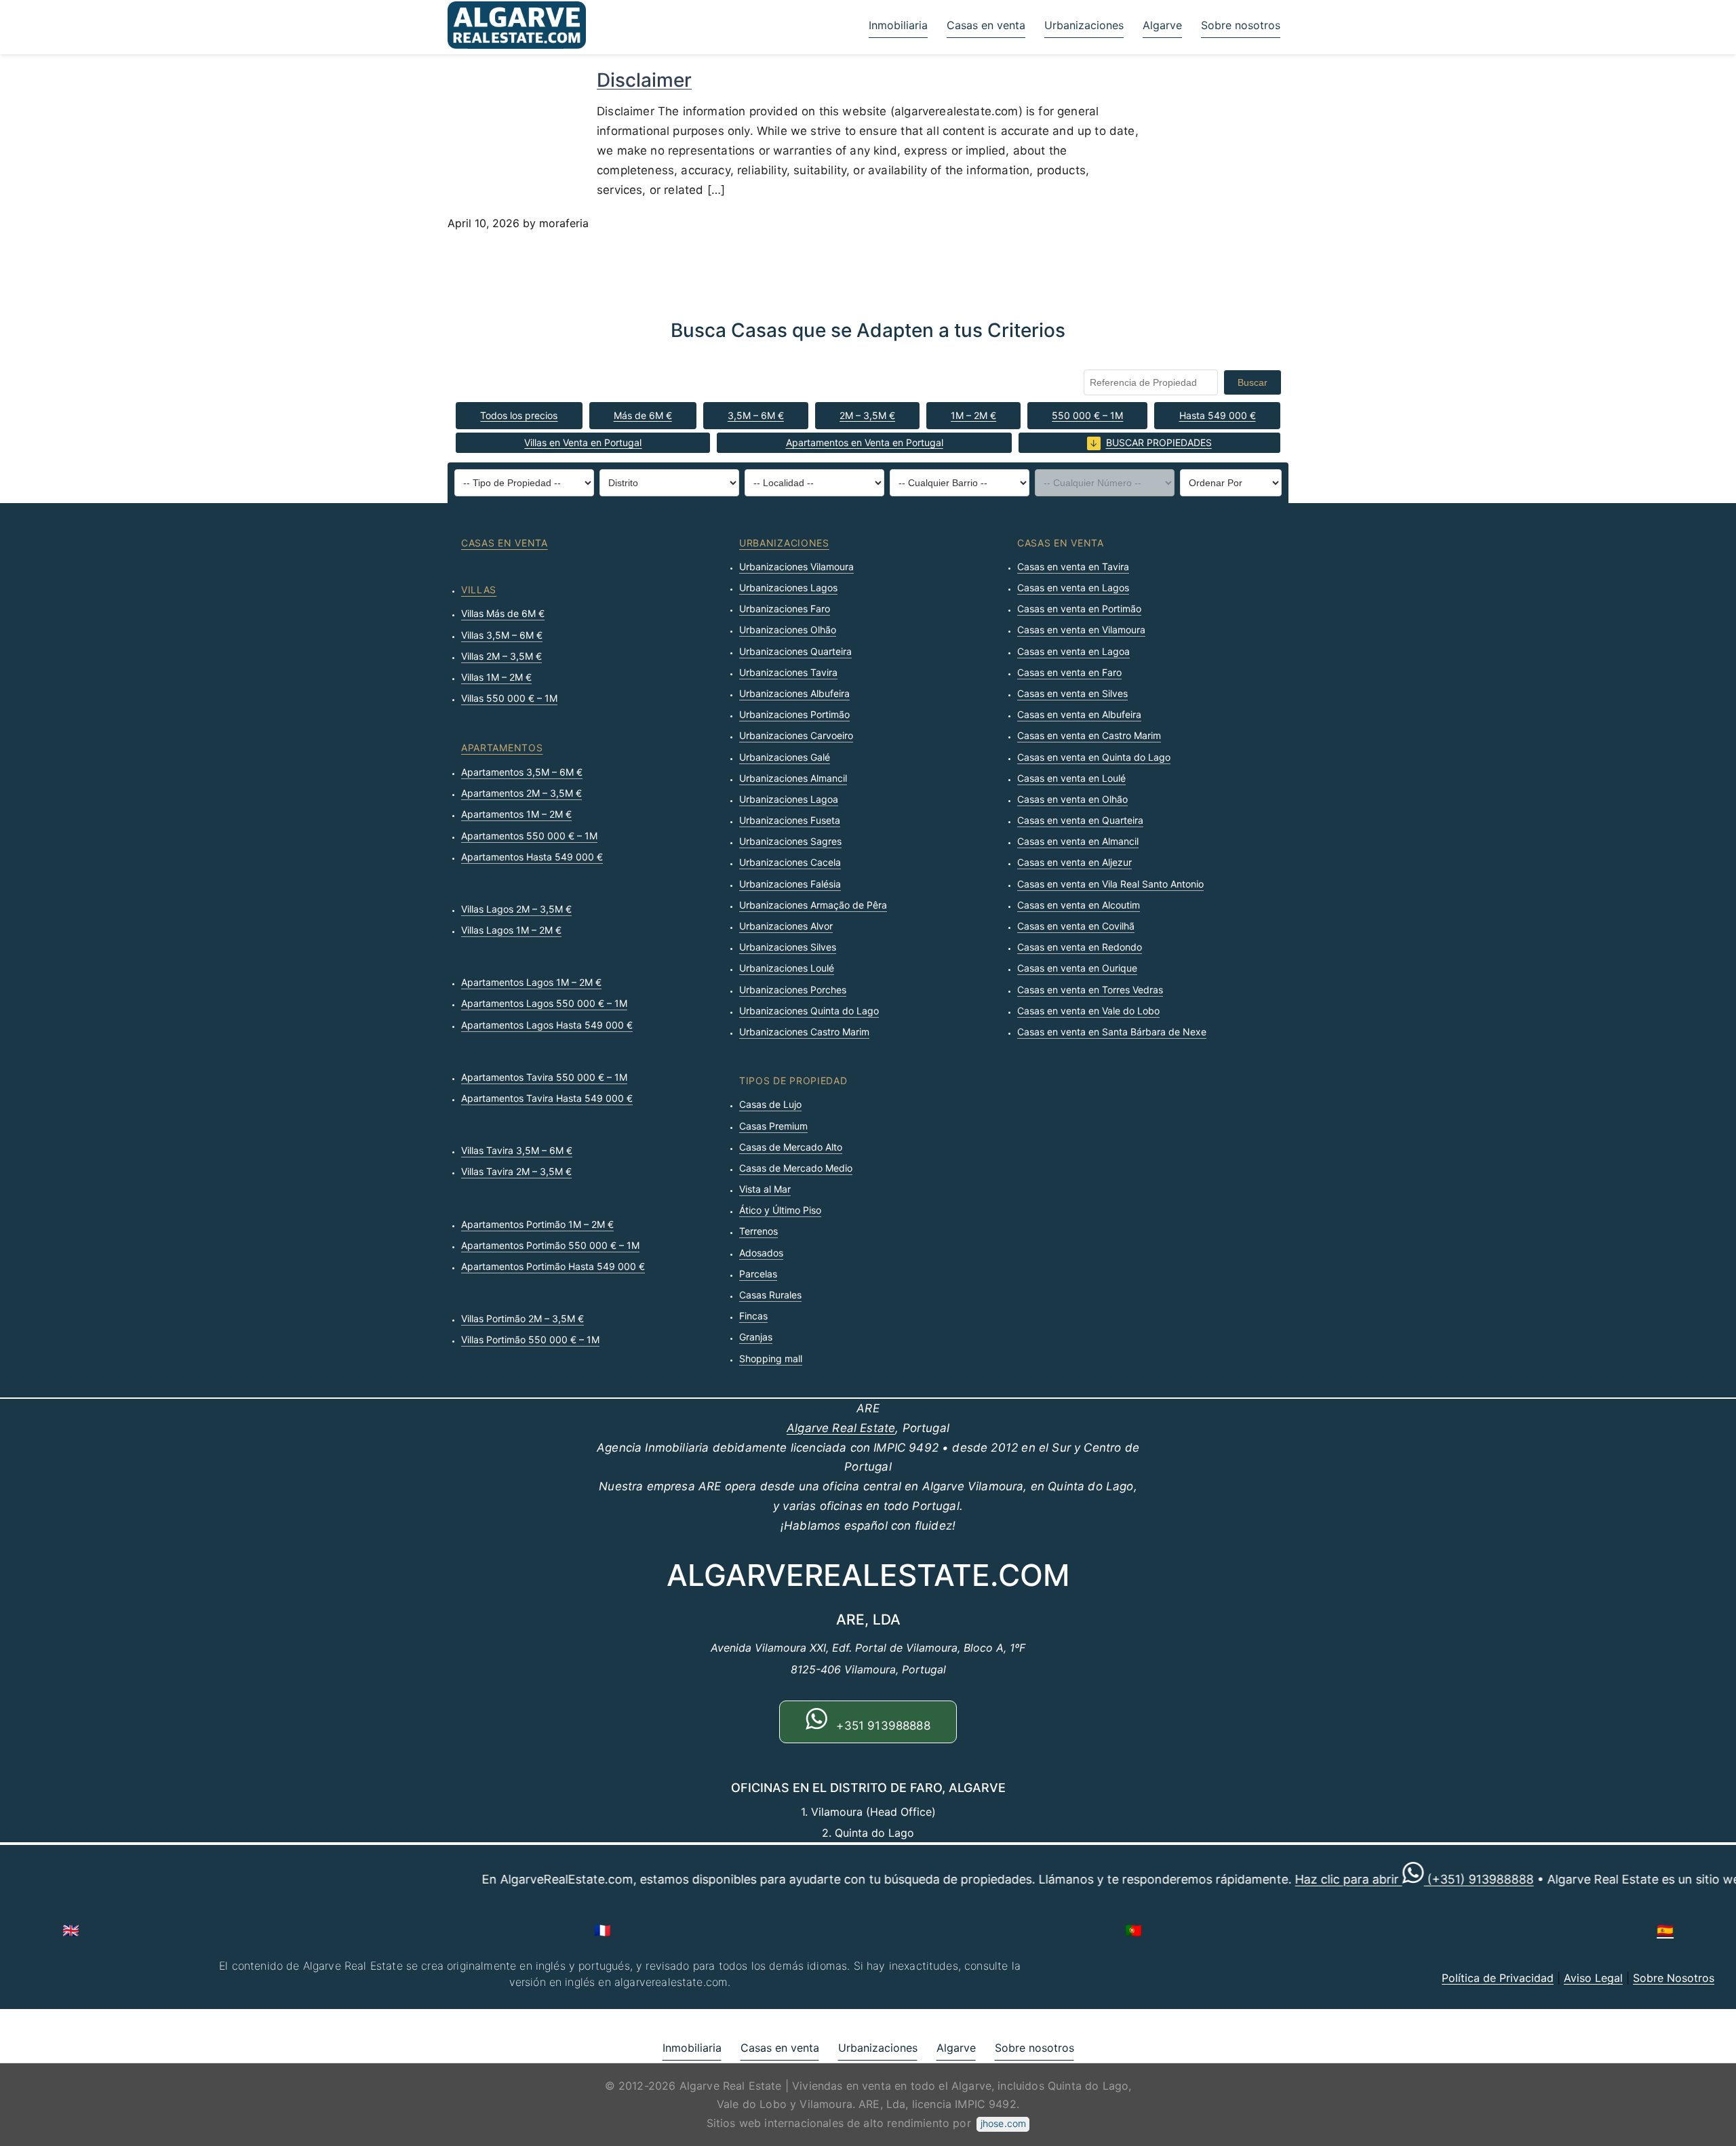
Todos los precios (519, 415)
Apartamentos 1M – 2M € (516, 814)
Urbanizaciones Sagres (790, 841)
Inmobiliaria (898, 25)
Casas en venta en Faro (1069, 672)
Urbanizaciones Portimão (794, 714)
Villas (479, 590)
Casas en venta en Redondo (1080, 947)
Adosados (761, 1253)
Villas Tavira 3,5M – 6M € (517, 1150)
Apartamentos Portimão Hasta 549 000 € (553, 1266)
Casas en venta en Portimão (1079, 609)
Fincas (753, 1316)
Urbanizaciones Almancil (793, 778)
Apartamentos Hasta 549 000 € (532, 857)
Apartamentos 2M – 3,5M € (521, 793)
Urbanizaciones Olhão (788, 630)
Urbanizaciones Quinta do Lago (809, 1011)
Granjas (756, 1337)
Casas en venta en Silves (1072, 693)
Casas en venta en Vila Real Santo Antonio (1110, 884)
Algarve (1162, 25)
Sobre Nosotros (1674, 1978)
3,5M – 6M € (756, 415)
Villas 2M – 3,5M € (501, 656)
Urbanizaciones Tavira (788, 672)
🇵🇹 (1133, 1930)
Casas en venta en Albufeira (1079, 714)
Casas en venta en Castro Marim (1089, 735)
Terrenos (758, 1231)
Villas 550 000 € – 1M (509, 698)
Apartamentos (502, 748)
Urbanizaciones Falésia (790, 884)
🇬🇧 (71, 1930)
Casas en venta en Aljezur (1074, 862)
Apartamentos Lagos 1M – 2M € (531, 982)
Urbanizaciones (1084, 25)
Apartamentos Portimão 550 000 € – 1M (550, 1245)
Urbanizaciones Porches (793, 990)
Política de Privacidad (1498, 1978)
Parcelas (758, 1274)
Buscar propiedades (1159, 442)
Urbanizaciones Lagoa (789, 799)
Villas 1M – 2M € (496, 677)
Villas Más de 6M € (503, 613)
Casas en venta (986, 25)
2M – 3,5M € (867, 415)
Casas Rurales (770, 1295)
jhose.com (1003, 2123)
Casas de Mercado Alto (791, 1147)
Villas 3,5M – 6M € (502, 635)
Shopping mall (771, 1358)
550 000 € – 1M (1087, 415)
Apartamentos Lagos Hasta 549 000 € (547, 1025)
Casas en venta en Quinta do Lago (1094, 757)
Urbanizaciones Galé (785, 757)
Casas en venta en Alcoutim (1079, 905)
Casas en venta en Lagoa (1073, 651)
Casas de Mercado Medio (796, 1168)
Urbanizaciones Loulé (787, 968)
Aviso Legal (1593, 1978)
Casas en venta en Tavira (1073, 567)
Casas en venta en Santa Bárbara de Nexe (1112, 1032)
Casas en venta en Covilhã (1076, 926)
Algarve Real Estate (841, 1428)
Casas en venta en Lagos (1073, 588)
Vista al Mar (765, 1189)
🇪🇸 (1665, 1930)
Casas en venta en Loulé (1071, 778)
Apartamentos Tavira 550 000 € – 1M (544, 1077)
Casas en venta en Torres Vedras (1090, 990)
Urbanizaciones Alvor (786, 926)
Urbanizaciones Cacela (790, 862)
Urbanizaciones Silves (788, 947)
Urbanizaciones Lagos (788, 588)
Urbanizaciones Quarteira (795, 651)
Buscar (1252, 382)
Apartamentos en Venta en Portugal (865, 442)
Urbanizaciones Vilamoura (796, 567)
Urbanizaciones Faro (785, 609)
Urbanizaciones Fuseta (790, 820)
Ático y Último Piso (780, 1210)
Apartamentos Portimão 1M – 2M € (537, 1224)
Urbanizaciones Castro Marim (804, 1032)
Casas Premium (773, 1126)
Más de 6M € (643, 415)
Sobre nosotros (1241, 25)
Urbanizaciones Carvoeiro (796, 735)
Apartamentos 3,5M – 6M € (522, 772)
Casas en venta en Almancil (1078, 841)
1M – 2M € (973, 415)
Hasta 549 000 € (1218, 415)
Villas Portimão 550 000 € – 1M (530, 1339)
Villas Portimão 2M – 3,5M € (522, 1318)
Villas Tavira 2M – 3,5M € (516, 1171)
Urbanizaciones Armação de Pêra (813, 905)
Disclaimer (644, 80)
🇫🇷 (603, 1930)
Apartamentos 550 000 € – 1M (529, 836)
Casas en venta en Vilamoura (1081, 630)
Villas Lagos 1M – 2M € (511, 930)
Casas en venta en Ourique (1077, 968)
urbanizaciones (784, 543)
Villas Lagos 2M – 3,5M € (516, 909)
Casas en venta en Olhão (1072, 799)
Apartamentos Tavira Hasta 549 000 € (547, 1098)
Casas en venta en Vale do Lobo (1088, 1011)
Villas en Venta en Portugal (583, 442)
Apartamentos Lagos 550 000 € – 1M (544, 1003)
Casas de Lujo (770, 1104)
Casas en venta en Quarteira (1080, 820)
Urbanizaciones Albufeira (794, 693)
